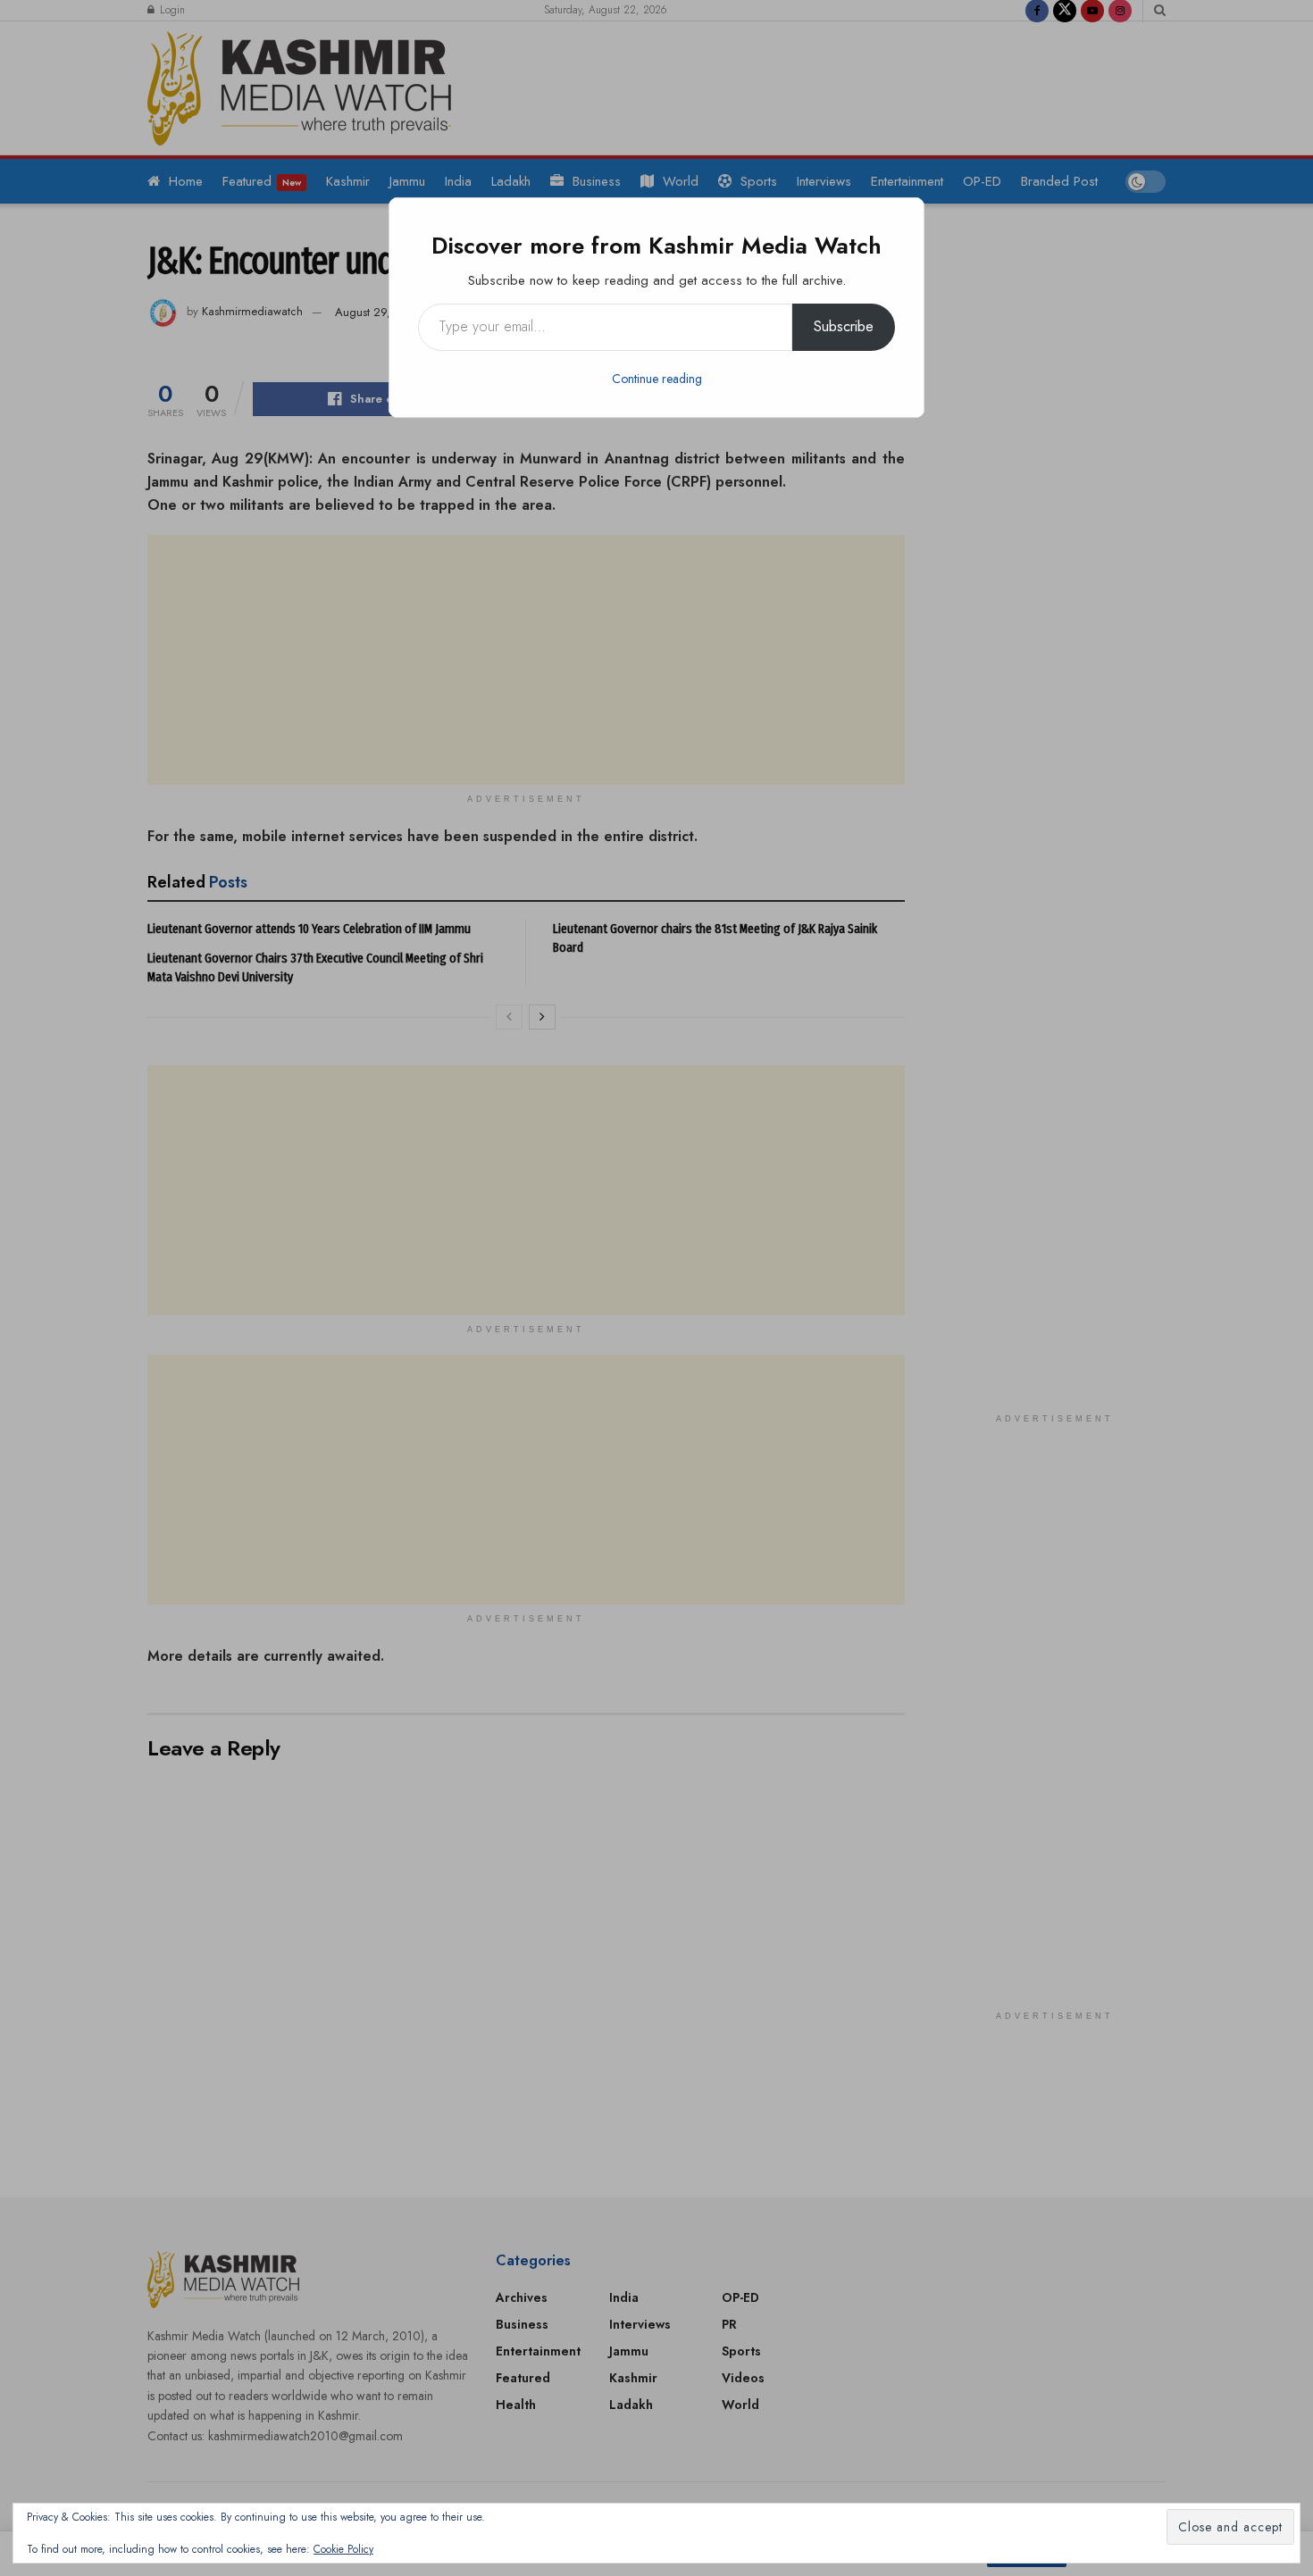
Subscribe (844, 326)
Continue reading (657, 379)
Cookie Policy (343, 2549)
